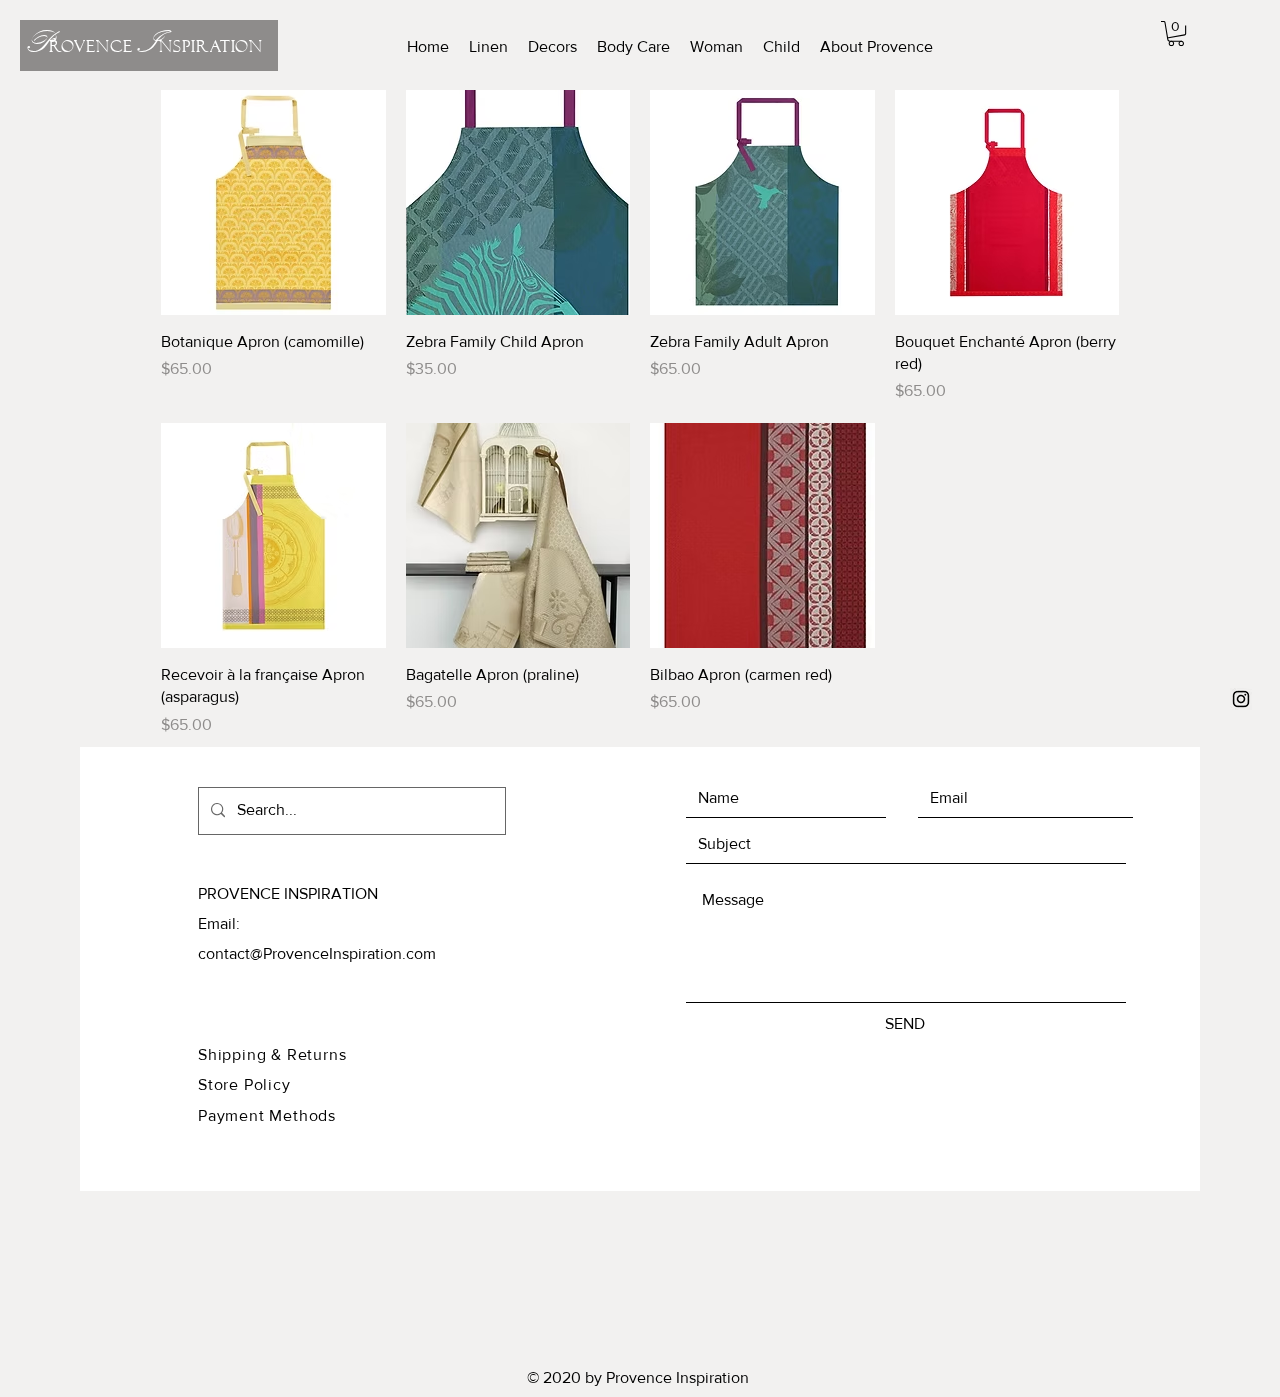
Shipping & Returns (272, 1054)
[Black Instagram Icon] (1241, 699)
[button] (1176, 33)
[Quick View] (273, 202)
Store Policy (246, 1084)
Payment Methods (267, 1115)
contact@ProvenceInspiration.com (317, 953)
